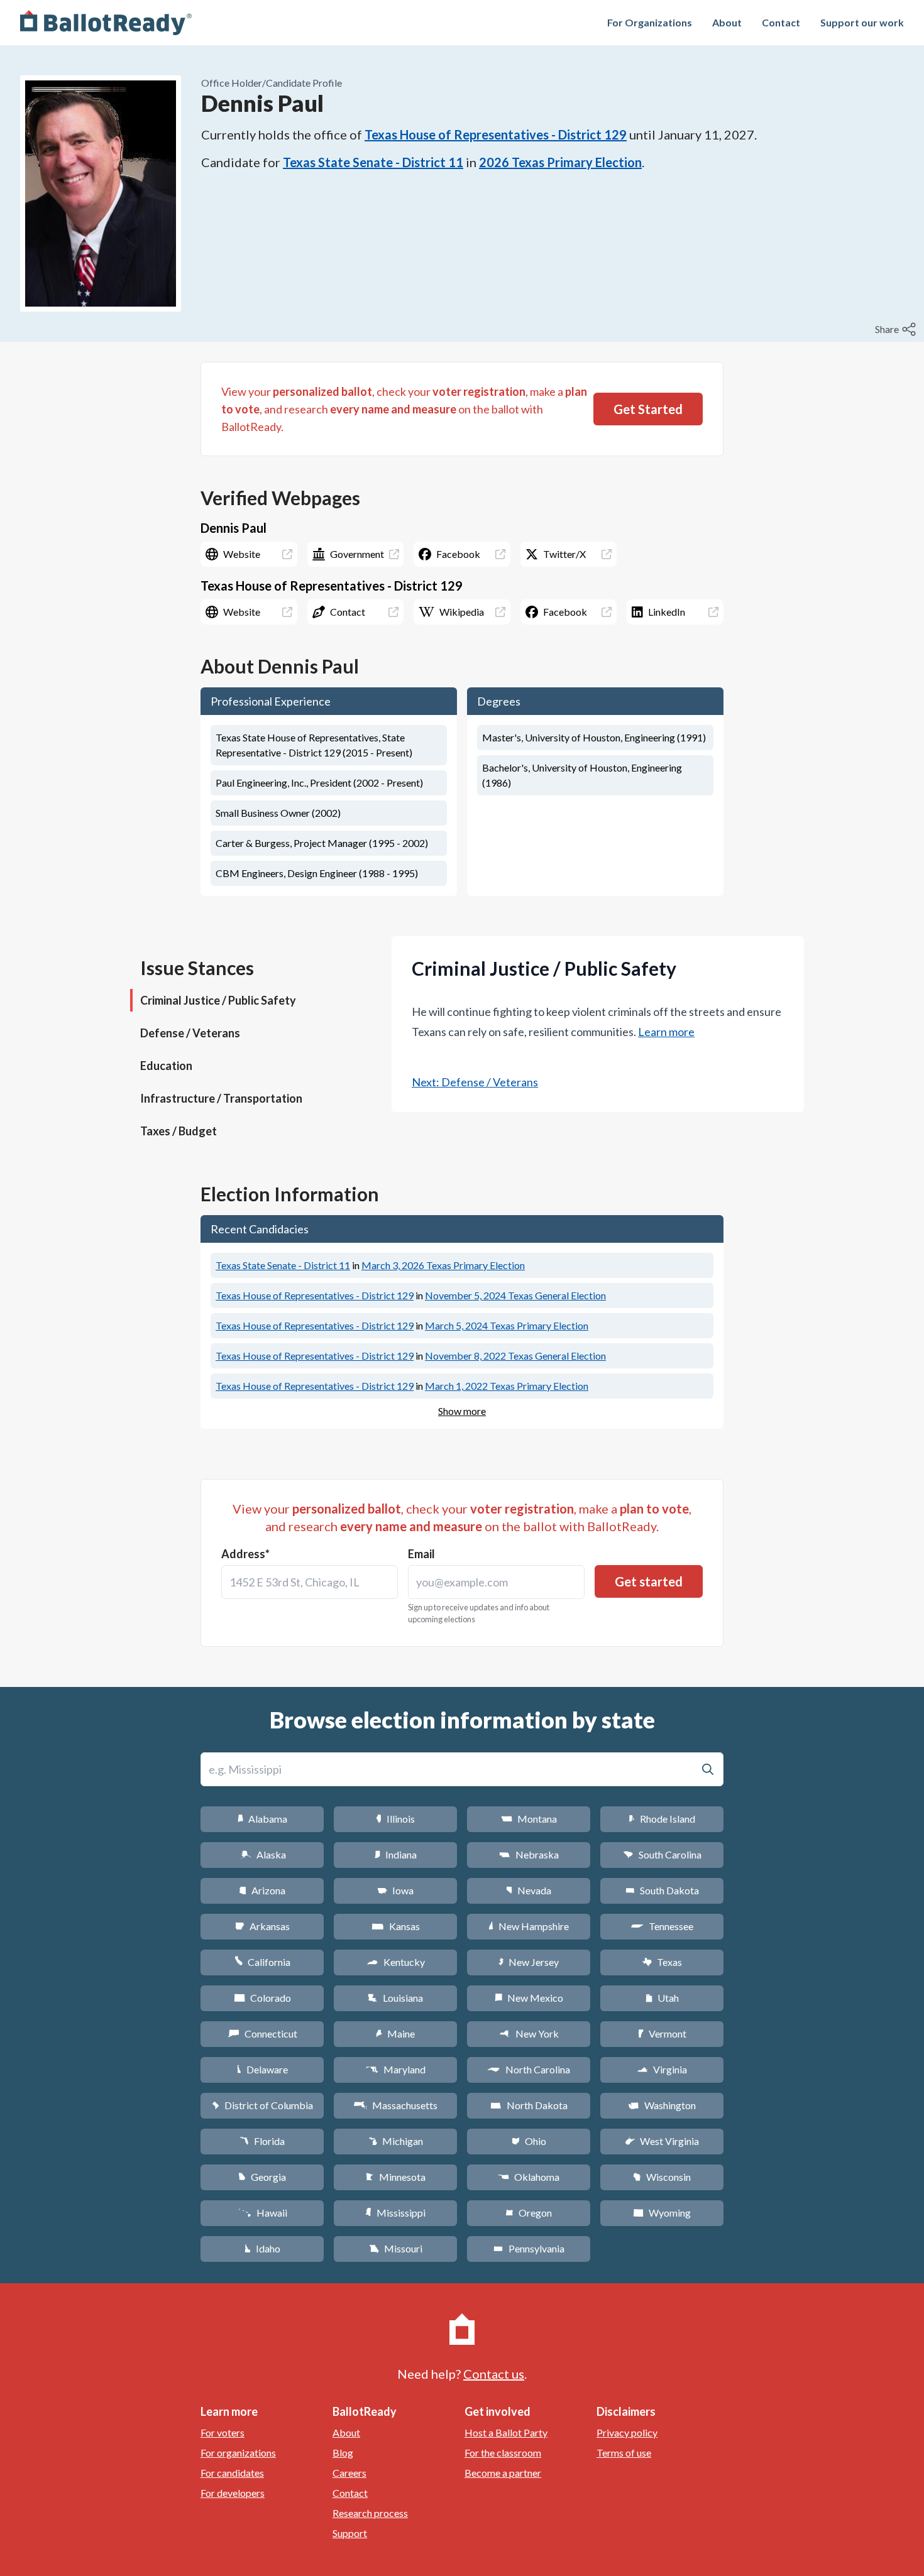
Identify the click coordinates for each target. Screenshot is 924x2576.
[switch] (897, 329)
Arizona (262, 1890)
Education (166, 1066)
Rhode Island (662, 1819)
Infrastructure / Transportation (221, 1098)
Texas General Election (515, 1295)
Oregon (529, 2213)
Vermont (662, 2033)
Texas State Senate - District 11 (373, 162)
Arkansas (262, 1926)
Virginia (662, 2069)
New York (529, 2033)
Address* (245, 1554)
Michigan (396, 2141)
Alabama (262, 1819)
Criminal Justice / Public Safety (218, 1000)
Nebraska (529, 1854)
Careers (349, 2473)
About (727, 22)
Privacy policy (627, 2432)
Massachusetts (395, 2105)
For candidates (232, 2473)
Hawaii (262, 2213)
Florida (262, 2141)
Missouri (396, 2248)
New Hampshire (529, 1926)
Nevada (529, 1890)
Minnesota (396, 2177)
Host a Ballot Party (506, 2432)
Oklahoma (529, 2177)
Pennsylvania (529, 2248)
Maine (395, 2033)
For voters (223, 2432)
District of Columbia (262, 2105)
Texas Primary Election (443, 1265)
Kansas (396, 1926)
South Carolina (662, 1854)
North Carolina (529, 2069)
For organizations (238, 2453)
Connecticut (262, 2033)
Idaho (262, 2248)
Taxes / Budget (179, 1131)
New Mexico (529, 1998)
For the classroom (503, 2453)
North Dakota (529, 2105)
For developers (233, 2493)
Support (350, 2533)
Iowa (395, 1890)
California (262, 1962)
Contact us (494, 2374)
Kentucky (396, 1962)
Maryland (396, 2069)
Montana (529, 1819)
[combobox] (310, 1582)
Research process (370, 2513)
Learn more (666, 1032)
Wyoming (662, 2213)
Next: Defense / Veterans (475, 1082)
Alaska (262, 1854)
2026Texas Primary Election (560, 162)
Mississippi (395, 2213)
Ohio (529, 2141)
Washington (662, 2105)
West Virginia (662, 2141)
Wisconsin (662, 2177)
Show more (462, 1411)
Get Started (648, 409)
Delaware (262, 2069)
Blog (343, 2453)
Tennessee (662, 1926)
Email (421, 1554)
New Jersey (529, 1962)
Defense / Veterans (190, 1033)
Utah (662, 1998)
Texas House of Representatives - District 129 (496, 134)
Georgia (262, 2177)
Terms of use (624, 2453)
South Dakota (662, 1890)
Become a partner (503, 2473)
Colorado (262, 1998)
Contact (781, 22)
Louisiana (395, 1998)
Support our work (862, 22)
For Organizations (650, 22)
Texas (662, 1962)
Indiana (395, 1854)
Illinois (395, 1819)
